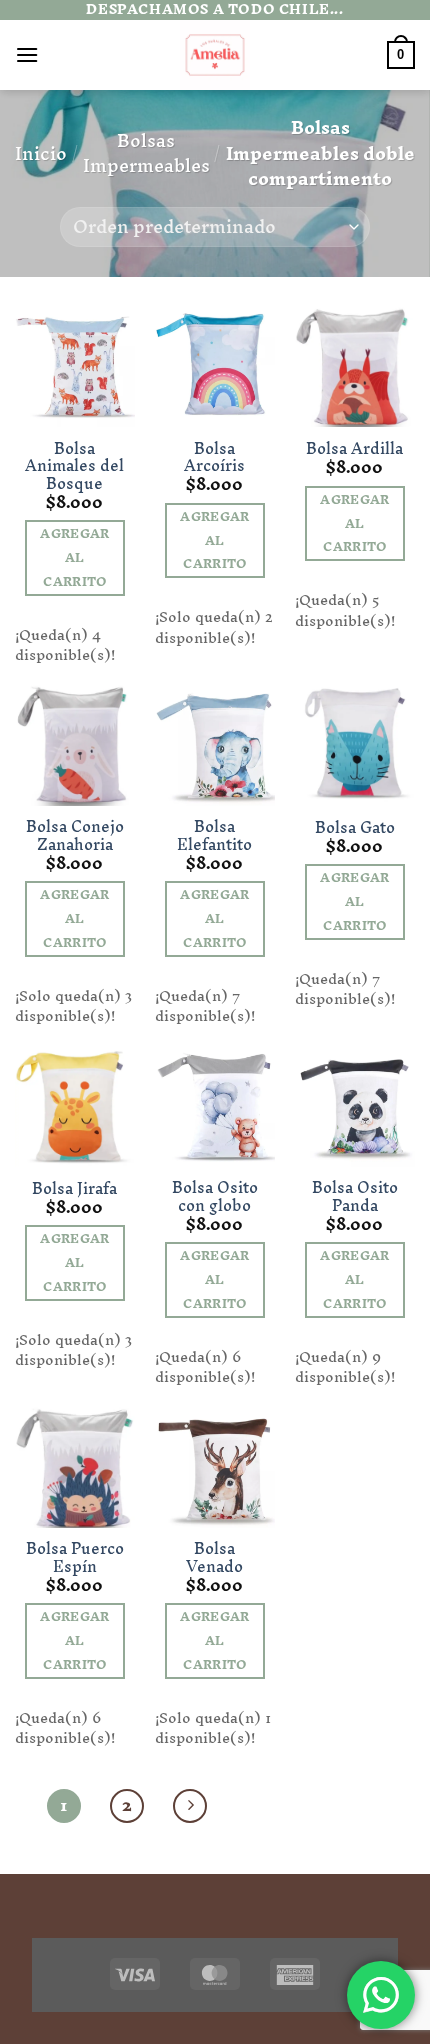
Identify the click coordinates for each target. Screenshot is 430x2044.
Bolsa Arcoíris (214, 457)
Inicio (41, 154)
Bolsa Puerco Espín (75, 1557)
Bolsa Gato (355, 828)
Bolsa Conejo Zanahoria (75, 835)
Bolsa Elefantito (214, 835)
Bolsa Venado (214, 1557)
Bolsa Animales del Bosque (74, 466)
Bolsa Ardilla (354, 449)
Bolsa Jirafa (74, 1189)
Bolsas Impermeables (146, 153)
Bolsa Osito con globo (215, 1196)
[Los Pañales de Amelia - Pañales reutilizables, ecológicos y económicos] (215, 55)
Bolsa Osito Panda (355, 1196)
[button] (27, 54)
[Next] (190, 1806)
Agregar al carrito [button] (74, 557)
